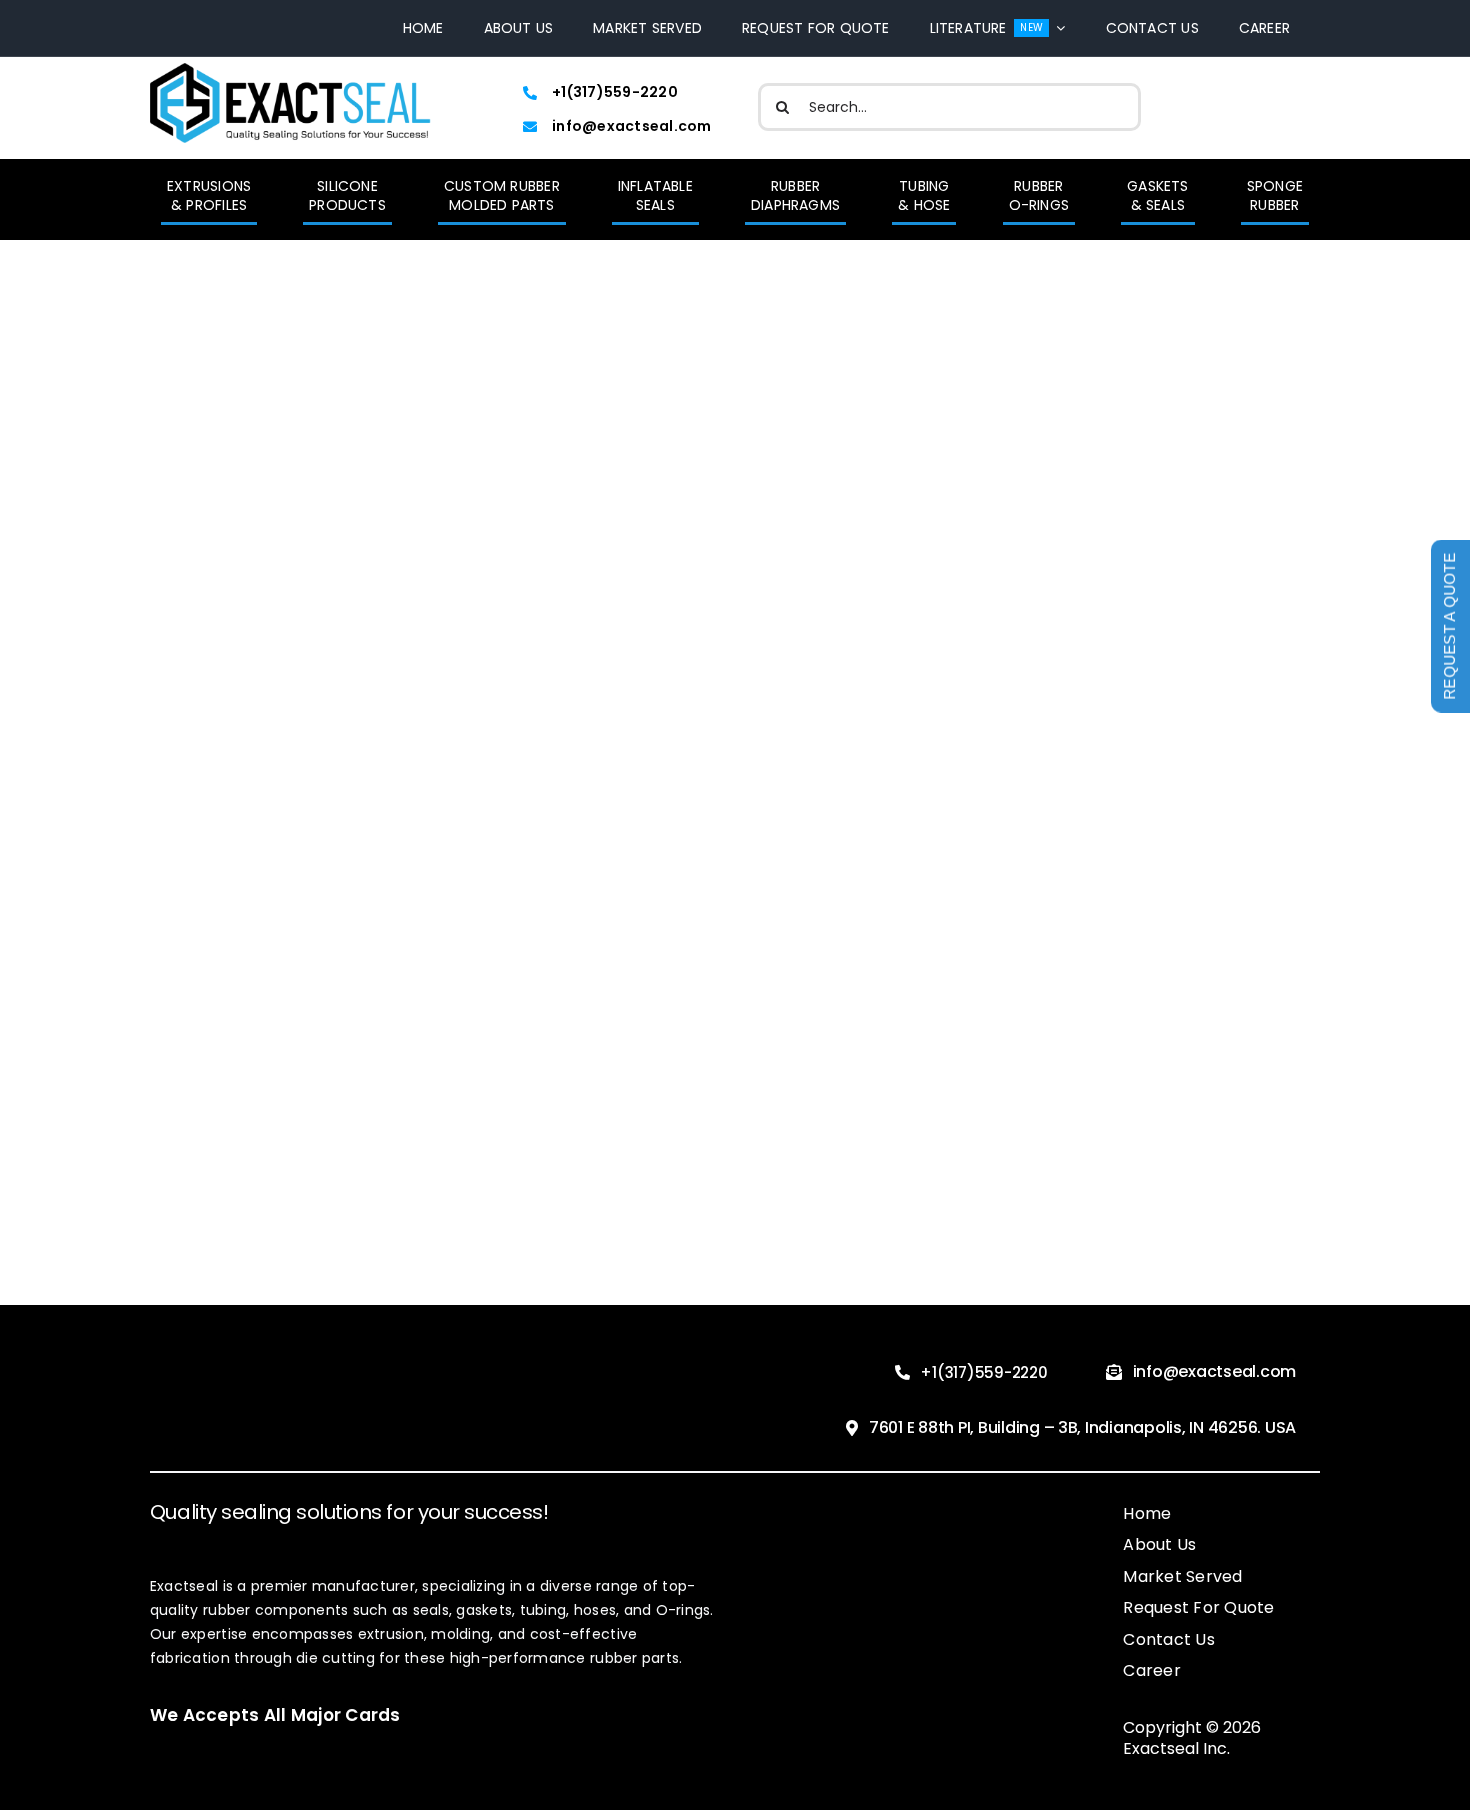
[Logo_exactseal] (290, 71)
